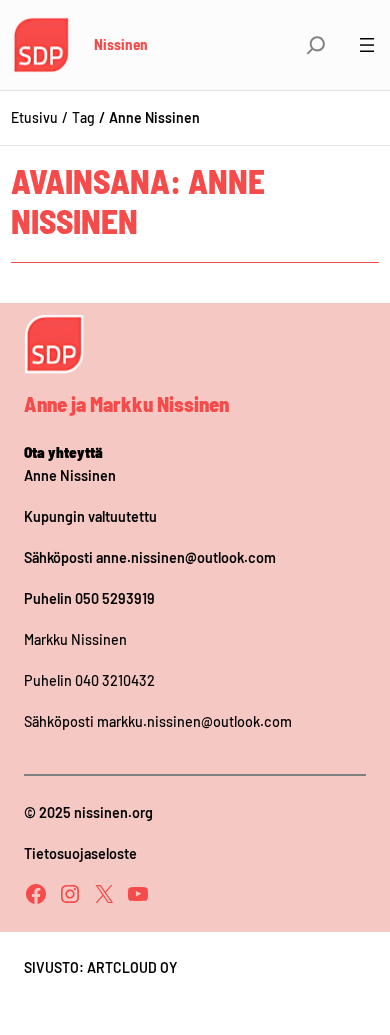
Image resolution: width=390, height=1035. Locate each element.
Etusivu (34, 117)
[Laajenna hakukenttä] (316, 45)
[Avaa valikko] (367, 45)
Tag (83, 117)
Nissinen (121, 44)
